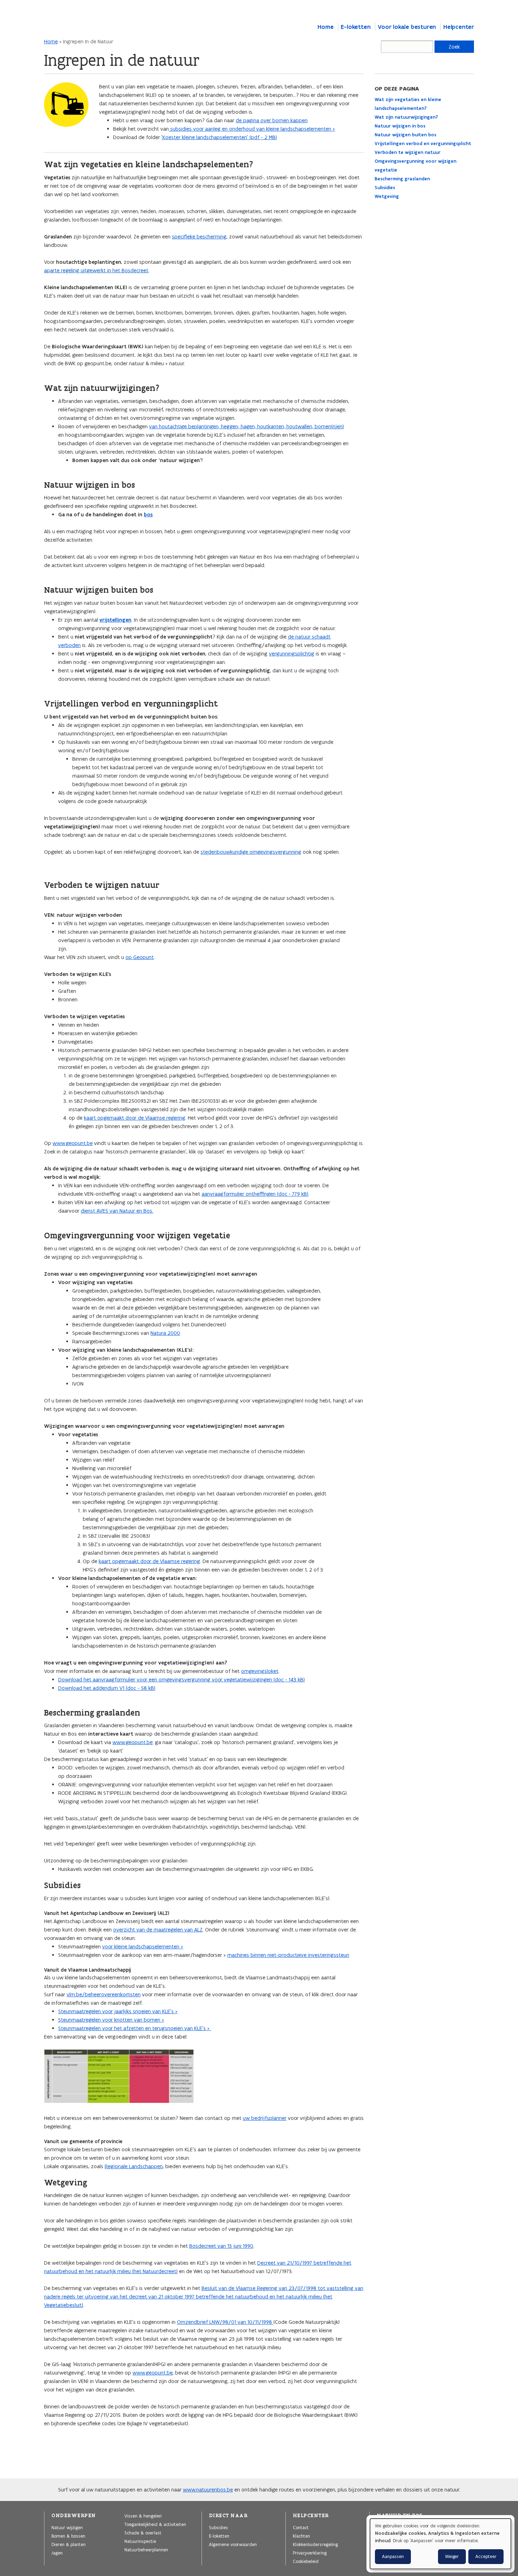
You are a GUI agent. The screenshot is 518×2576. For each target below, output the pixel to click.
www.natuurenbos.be (208, 2490)
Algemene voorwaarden (233, 2544)
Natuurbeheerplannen (146, 2550)
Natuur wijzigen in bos (400, 126)
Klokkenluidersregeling (315, 2544)
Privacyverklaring (310, 2553)
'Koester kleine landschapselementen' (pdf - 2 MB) (219, 137)
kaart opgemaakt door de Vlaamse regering (135, 1118)
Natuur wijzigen (67, 2527)
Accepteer (486, 2556)
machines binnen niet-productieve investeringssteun (288, 1955)
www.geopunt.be (73, 1143)
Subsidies (385, 188)
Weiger (452, 2556)
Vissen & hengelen (143, 2516)
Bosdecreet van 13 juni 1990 (221, 2246)
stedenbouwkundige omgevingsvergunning (251, 852)
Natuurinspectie (140, 2541)
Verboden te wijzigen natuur (408, 152)
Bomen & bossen (68, 2536)
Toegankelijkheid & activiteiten (155, 2524)
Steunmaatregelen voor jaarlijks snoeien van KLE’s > (118, 2011)
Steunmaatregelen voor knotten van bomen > (111, 2020)
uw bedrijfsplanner (265, 2118)
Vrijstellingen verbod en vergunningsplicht (423, 144)
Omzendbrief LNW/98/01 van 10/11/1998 (225, 2322)
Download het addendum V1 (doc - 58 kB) (107, 1688)
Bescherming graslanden (402, 179)
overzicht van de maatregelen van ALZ (158, 1930)
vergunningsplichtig (292, 654)
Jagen (57, 2553)
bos (148, 515)
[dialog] (440, 2544)
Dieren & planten (69, 2544)
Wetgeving (387, 196)
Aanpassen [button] (393, 2556)
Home (325, 27)
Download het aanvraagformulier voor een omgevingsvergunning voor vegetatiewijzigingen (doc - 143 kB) (181, 1679)
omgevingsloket (260, 1671)
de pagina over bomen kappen (272, 120)
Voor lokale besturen (407, 27)
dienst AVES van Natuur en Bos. (117, 1211)
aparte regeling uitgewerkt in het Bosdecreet (96, 270)
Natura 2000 (165, 1333)
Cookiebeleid (306, 2561)
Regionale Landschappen (134, 2166)
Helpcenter (459, 27)
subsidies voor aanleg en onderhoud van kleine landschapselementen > (252, 129)
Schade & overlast (143, 2533)
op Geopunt (140, 957)
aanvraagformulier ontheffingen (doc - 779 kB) (255, 1194)
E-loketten (356, 27)
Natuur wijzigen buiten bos (405, 135)
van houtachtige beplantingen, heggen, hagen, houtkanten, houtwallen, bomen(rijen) (246, 426)
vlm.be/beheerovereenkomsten (104, 1994)
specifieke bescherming (199, 237)
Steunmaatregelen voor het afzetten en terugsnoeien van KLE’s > (135, 2028)
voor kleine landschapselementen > (143, 1946)
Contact (301, 2527)
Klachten (301, 2536)
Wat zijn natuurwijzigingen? (406, 117)
